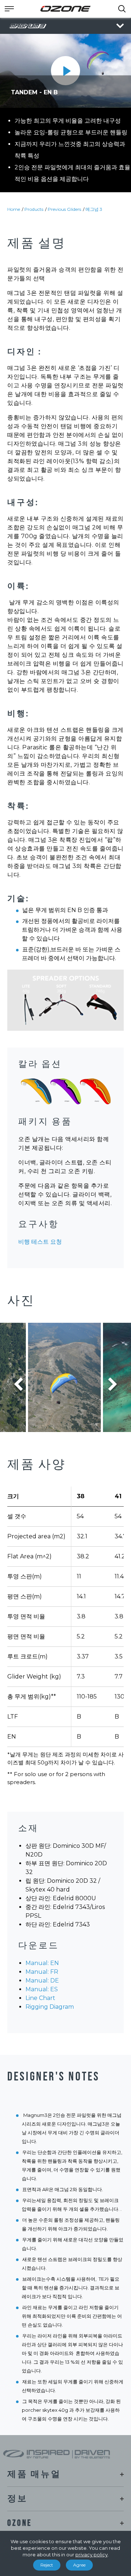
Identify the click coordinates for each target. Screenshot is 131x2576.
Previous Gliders (64, 209)
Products (34, 209)
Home (14, 209)
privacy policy (92, 2555)
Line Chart (40, 1998)
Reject (47, 2565)
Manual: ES (42, 1989)
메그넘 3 (94, 209)
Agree (79, 2565)
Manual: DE (42, 1981)
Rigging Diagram (50, 2007)
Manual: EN (42, 1963)
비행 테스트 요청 (40, 1242)
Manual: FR (42, 1972)
